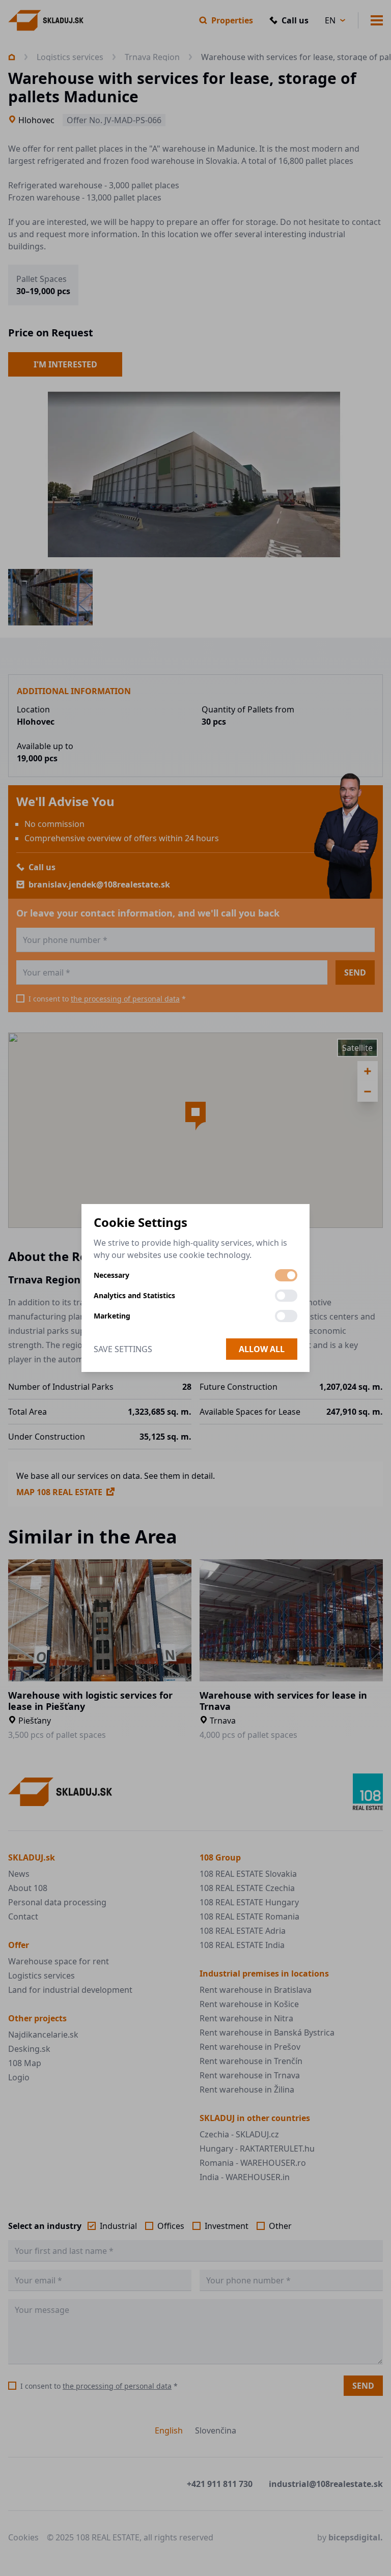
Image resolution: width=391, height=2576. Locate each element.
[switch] (286, 1275)
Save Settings (123, 1349)
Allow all (262, 1349)
